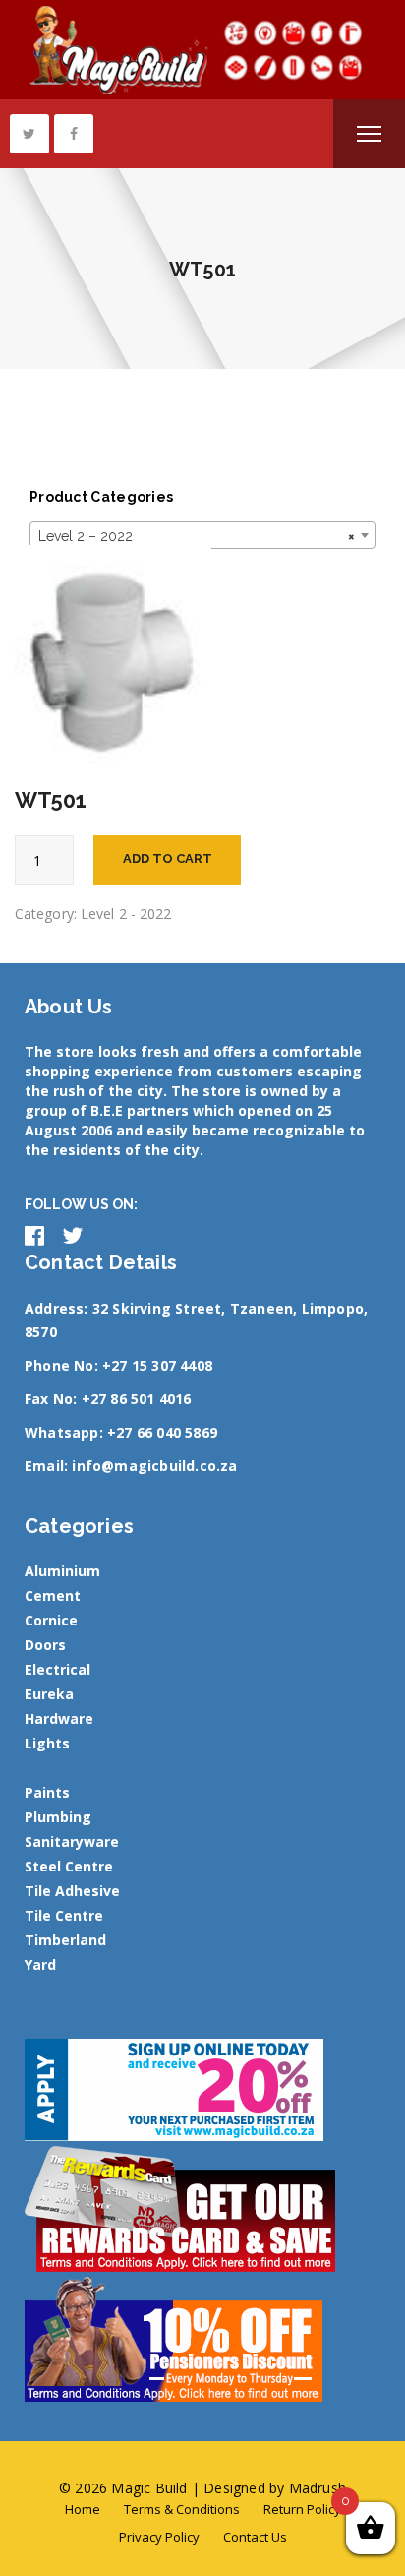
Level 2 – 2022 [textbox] (197, 536)
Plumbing (58, 1817)
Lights (47, 1743)
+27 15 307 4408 (157, 1365)
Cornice (51, 1620)
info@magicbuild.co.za (154, 1466)
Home (83, 2509)
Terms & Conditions (182, 2509)
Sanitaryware (72, 1841)
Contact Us (255, 2537)
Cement (53, 1595)
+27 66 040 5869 (162, 1432)
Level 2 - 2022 (126, 914)
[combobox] (202, 535)
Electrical (58, 1669)
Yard (40, 1964)
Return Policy (302, 2509)
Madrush (318, 2488)
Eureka (49, 1694)
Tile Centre (64, 1915)
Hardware (59, 1718)
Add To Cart (168, 859)
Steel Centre (69, 1866)
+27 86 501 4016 (137, 1399)
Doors (45, 1645)
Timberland (65, 1940)
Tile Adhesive (72, 1891)
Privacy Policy (159, 2537)
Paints (47, 1792)
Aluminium (62, 1571)
